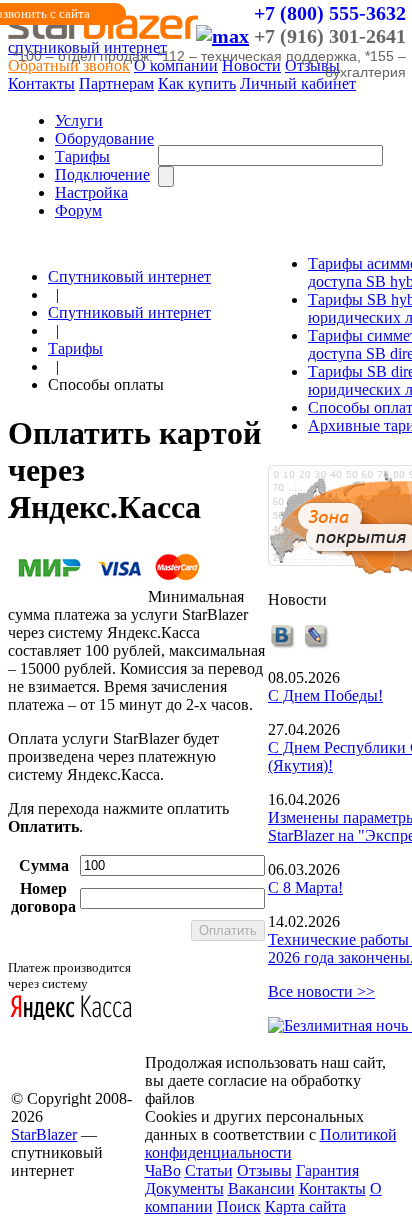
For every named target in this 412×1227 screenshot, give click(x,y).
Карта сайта (305, 1206)
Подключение (102, 174)
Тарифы (82, 156)
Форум (78, 210)
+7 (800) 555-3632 (330, 13)
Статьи (209, 1170)
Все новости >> (321, 991)
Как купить (197, 83)
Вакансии (261, 1188)
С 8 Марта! (305, 887)
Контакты (41, 83)
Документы (184, 1188)
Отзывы (264, 1170)
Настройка (91, 192)
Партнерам (116, 83)
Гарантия (327, 1170)
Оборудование (104, 138)
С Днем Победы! (325, 695)
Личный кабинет (298, 83)
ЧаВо (163, 1170)
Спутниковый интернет (129, 276)
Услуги (79, 120)
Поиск (239, 1206)
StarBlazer (44, 1134)
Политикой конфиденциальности (271, 1143)
